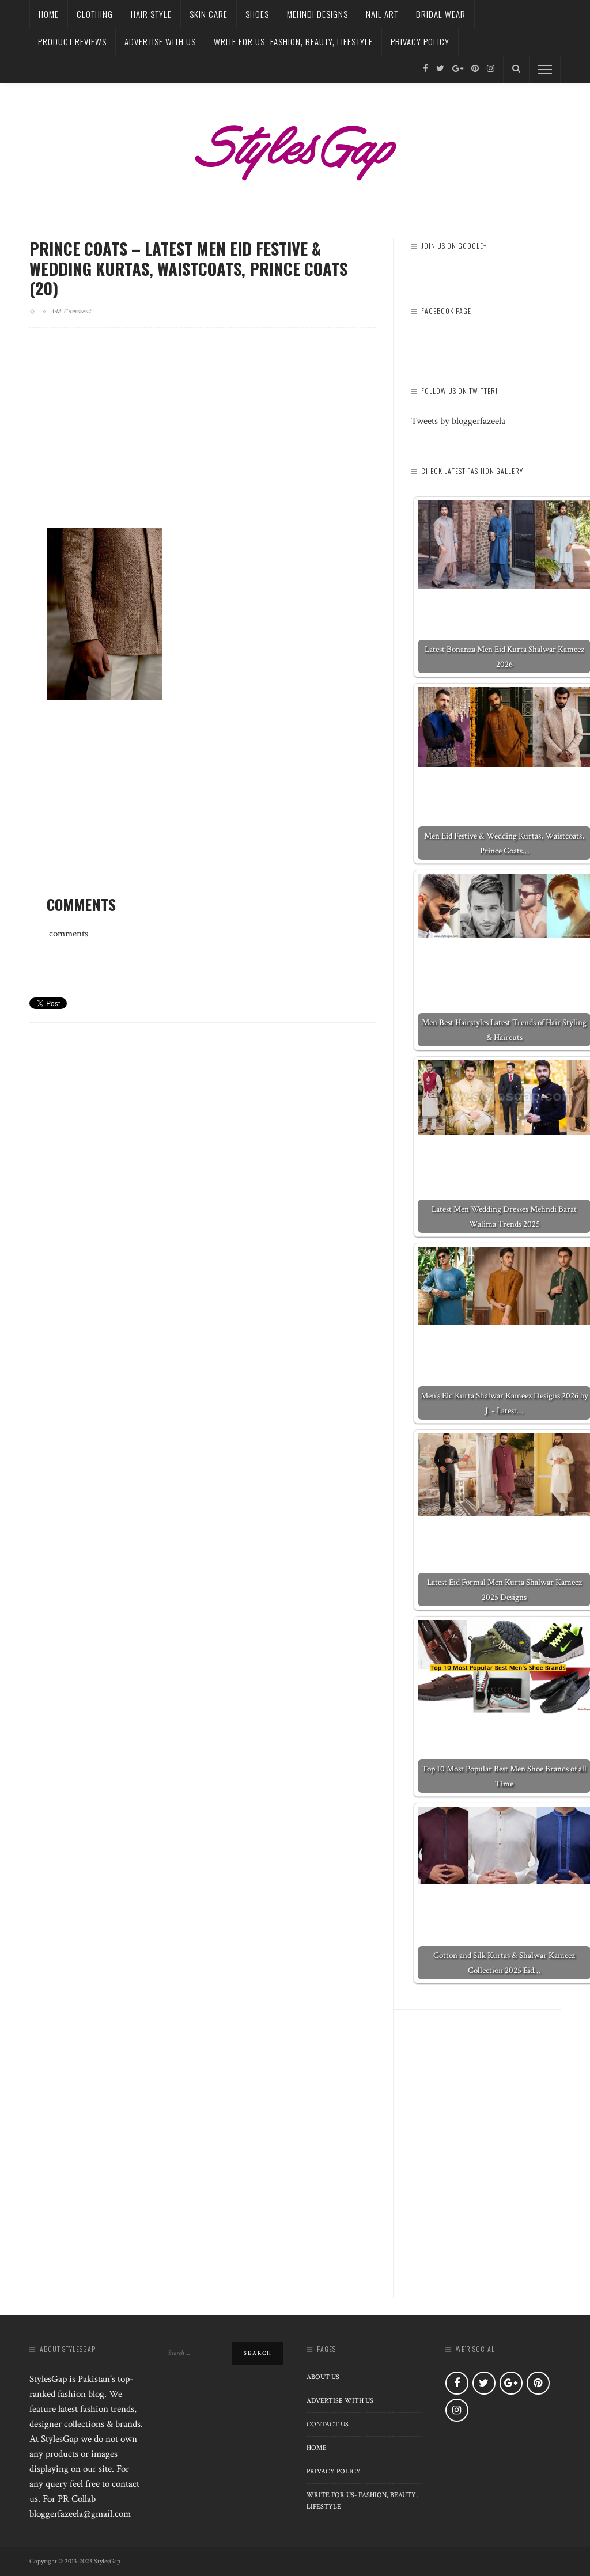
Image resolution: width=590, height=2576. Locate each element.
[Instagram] (491, 69)
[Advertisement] (203, 437)
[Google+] (458, 69)
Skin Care (209, 14)
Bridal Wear (441, 14)
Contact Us (328, 2424)
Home (49, 14)
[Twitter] (440, 69)
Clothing (95, 14)
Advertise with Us (160, 41)
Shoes (257, 14)
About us (323, 2377)
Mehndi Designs (317, 14)
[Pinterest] (475, 69)
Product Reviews (72, 41)
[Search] (516, 69)
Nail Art (382, 14)
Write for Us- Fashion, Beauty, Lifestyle (293, 41)
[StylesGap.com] (295, 149)
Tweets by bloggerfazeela (458, 421)
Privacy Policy (420, 41)
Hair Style (151, 14)
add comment (71, 311)
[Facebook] (426, 69)
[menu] (545, 69)
